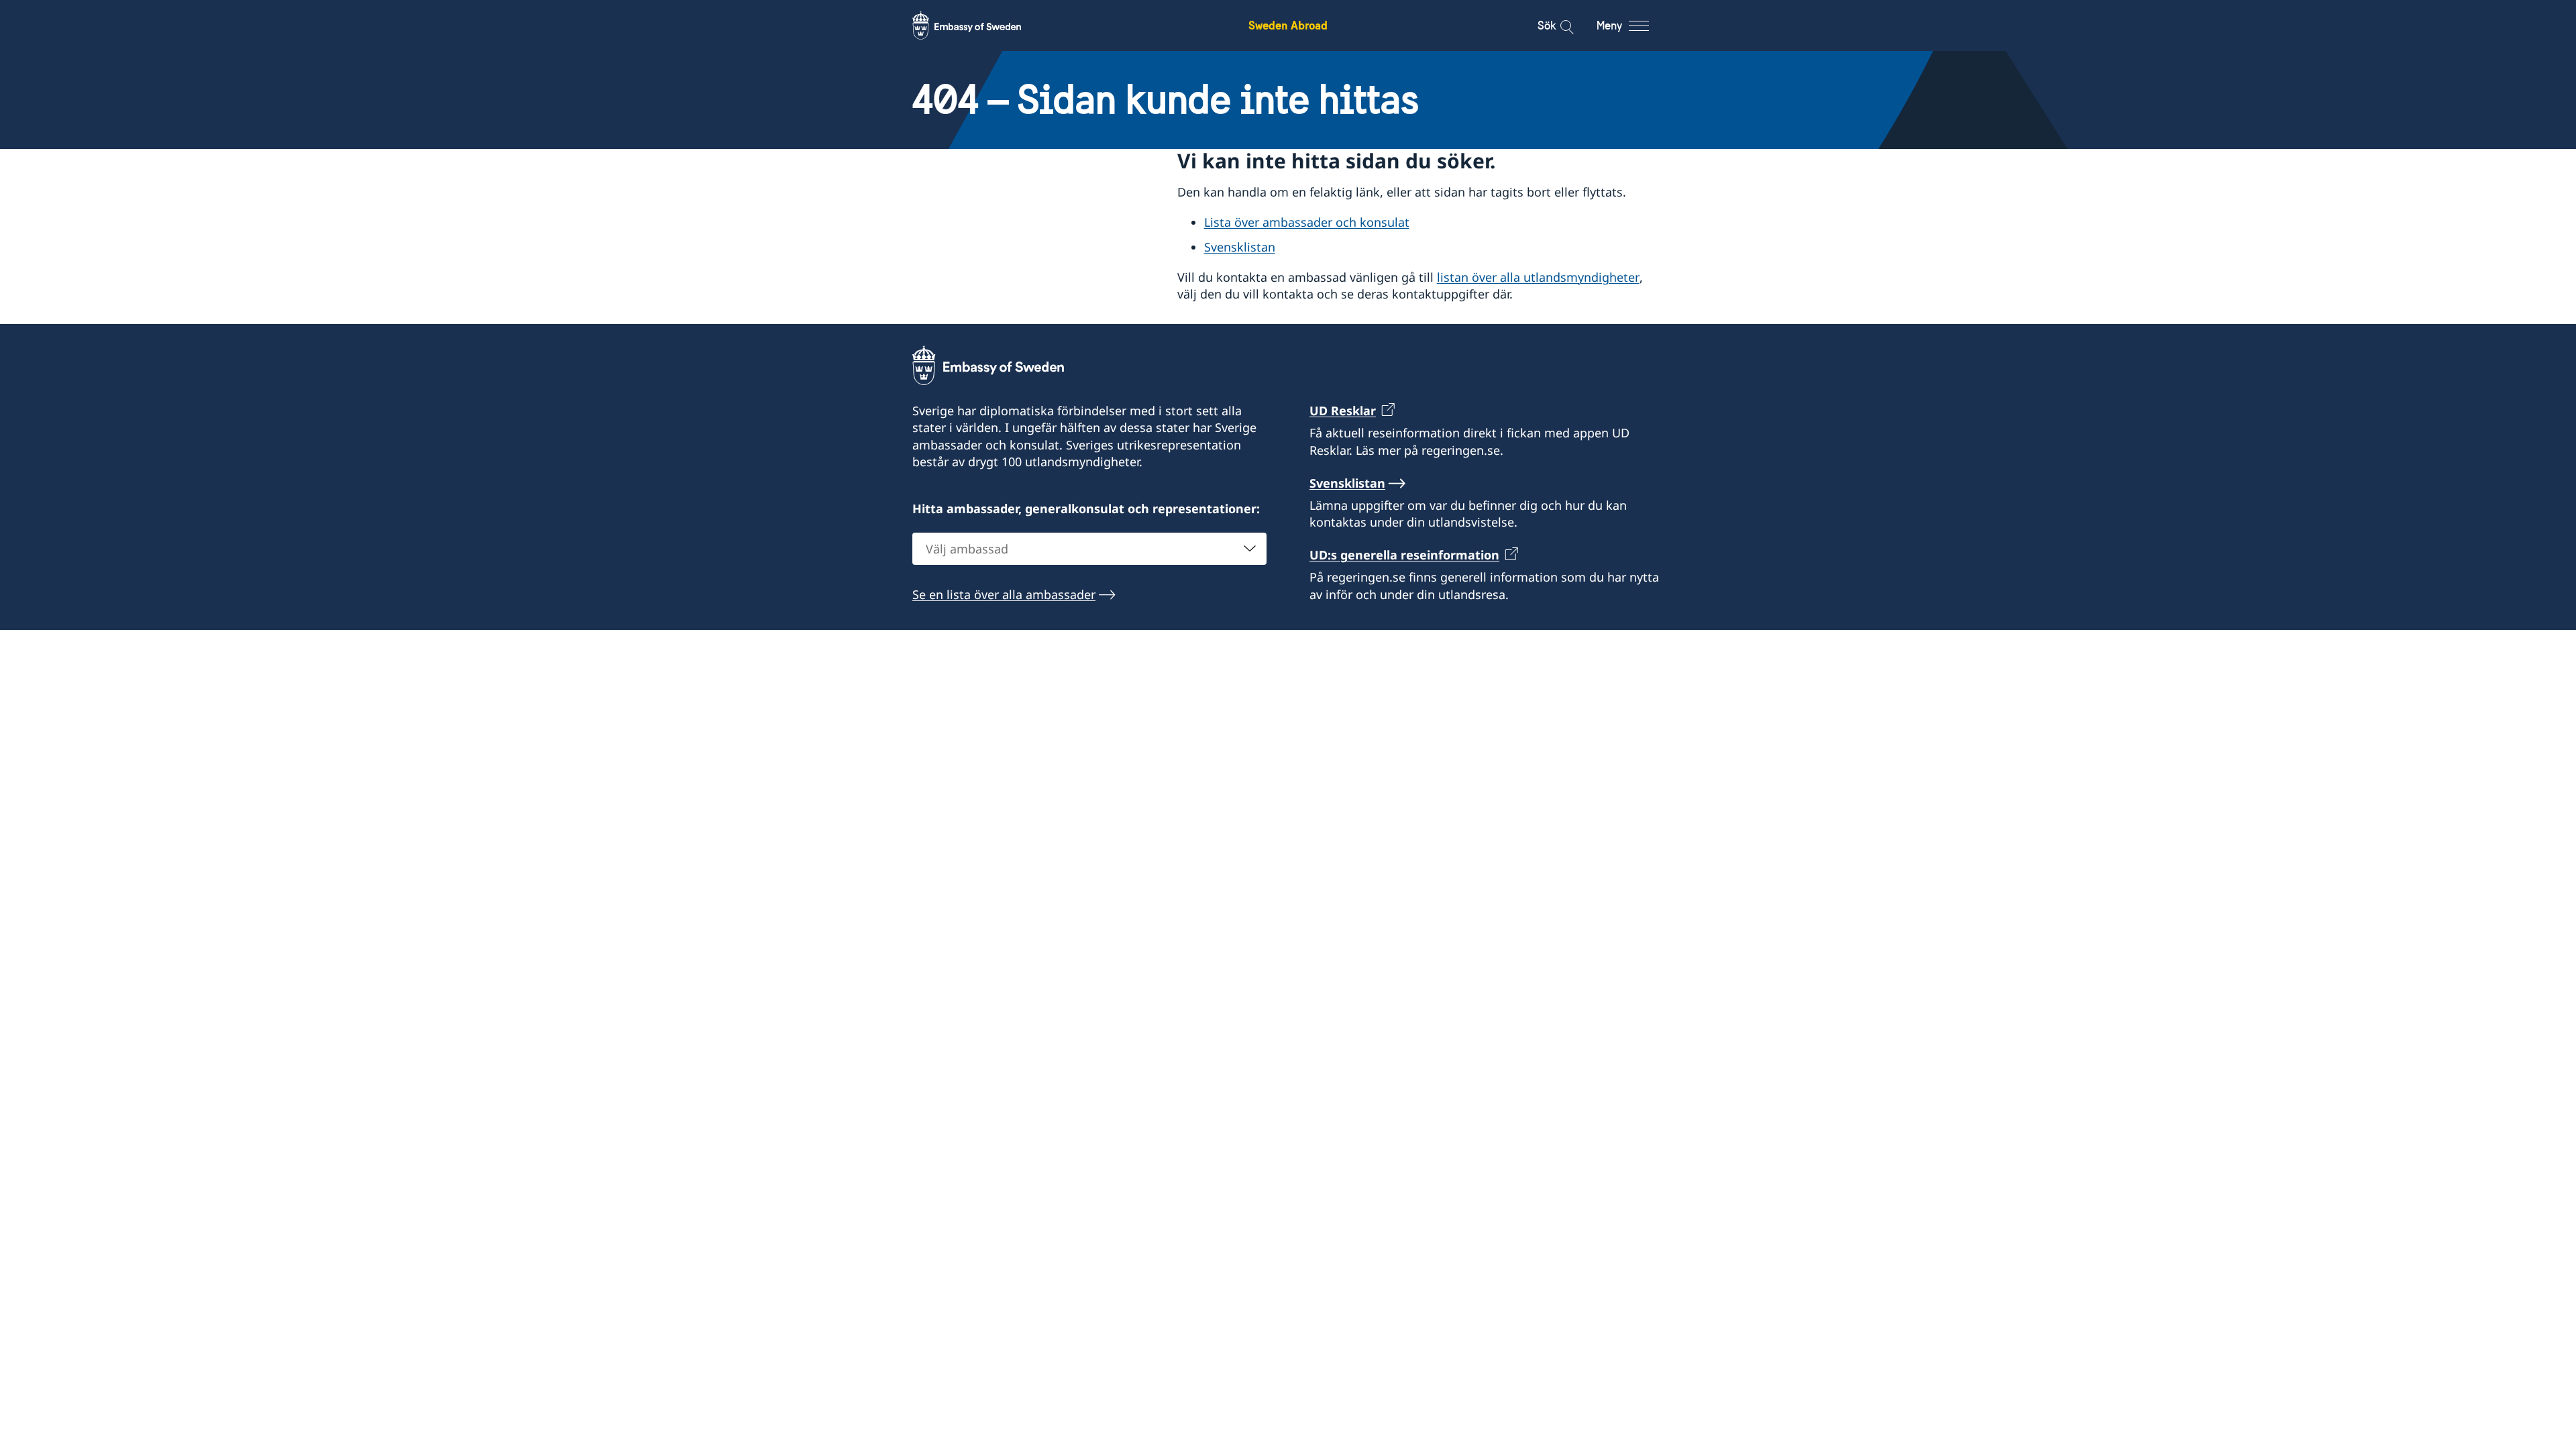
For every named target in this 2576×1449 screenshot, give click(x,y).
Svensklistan (1240, 247)
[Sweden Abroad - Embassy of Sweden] (979, 25)
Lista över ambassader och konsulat (1307, 222)
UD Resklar (1343, 411)
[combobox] (1089, 549)
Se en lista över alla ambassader (1004, 594)
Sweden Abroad (1288, 25)
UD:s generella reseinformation (1404, 555)
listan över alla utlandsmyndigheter (1538, 277)
